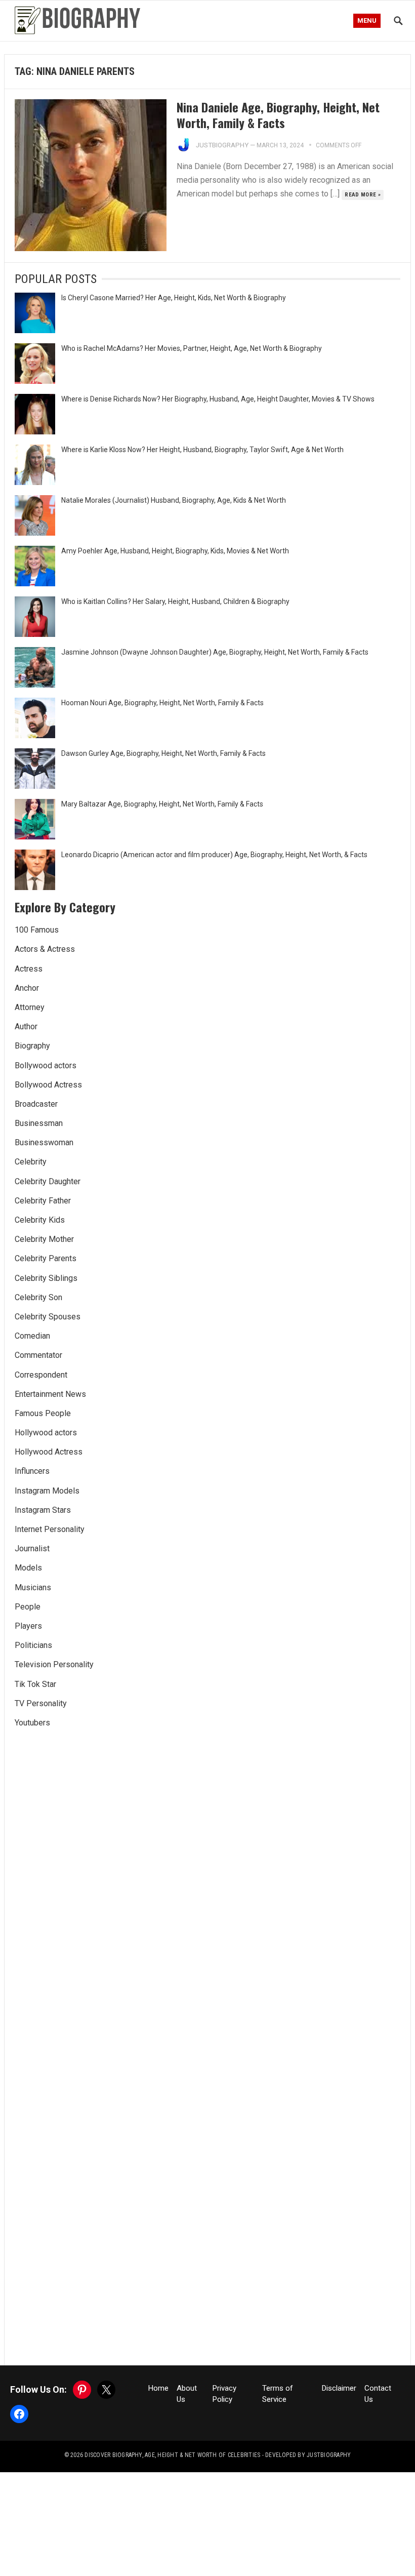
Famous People (43, 1413)
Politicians (33, 1645)
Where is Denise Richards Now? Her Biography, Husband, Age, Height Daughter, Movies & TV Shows (218, 399)
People (28, 1607)
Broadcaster (36, 1104)
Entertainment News (50, 1394)
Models (28, 1568)
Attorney (30, 1007)
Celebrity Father (43, 1201)
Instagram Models (47, 1491)
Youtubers (32, 1723)
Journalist (32, 1548)
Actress (29, 969)
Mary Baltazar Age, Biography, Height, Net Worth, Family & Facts (162, 804)
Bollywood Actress (48, 1085)
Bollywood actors (46, 1065)
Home (158, 2388)
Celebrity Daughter (48, 1181)
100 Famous (37, 930)
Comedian (32, 1336)
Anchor (27, 988)
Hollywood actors (46, 1433)
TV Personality (41, 1703)
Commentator (38, 1355)
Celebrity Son (38, 1297)
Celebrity (31, 1162)
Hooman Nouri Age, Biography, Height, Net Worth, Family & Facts (162, 703)
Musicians (33, 1587)
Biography (32, 1046)
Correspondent (41, 1375)
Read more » (363, 195)
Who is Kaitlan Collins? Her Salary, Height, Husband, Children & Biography (175, 601)
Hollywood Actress (49, 1452)
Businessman (39, 1123)
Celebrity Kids (40, 1220)
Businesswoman (44, 1142)
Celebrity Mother (44, 1239)
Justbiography (222, 145)
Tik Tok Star (35, 1684)
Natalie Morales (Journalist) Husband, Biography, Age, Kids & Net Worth (174, 500)
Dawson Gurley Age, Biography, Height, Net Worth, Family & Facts (163, 753)
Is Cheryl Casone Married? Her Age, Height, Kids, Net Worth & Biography (174, 298)
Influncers (32, 1471)
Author (26, 1027)
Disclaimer (339, 2388)
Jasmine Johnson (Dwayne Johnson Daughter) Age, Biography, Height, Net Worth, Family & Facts (215, 652)
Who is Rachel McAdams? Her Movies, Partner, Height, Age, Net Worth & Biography (192, 348)
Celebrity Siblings (46, 1278)
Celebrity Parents (46, 1258)
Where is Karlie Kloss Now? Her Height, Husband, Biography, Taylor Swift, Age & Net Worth (202, 450)
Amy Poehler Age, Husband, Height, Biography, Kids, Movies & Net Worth (175, 551)
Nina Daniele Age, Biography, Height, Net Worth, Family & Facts (278, 115)
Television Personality (54, 1664)
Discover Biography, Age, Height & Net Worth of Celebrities (172, 2455)
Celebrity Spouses (48, 1317)
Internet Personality (50, 1529)
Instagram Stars (43, 1510)
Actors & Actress (45, 949)
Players (28, 1626)
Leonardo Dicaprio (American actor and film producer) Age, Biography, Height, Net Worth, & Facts (214, 855)
